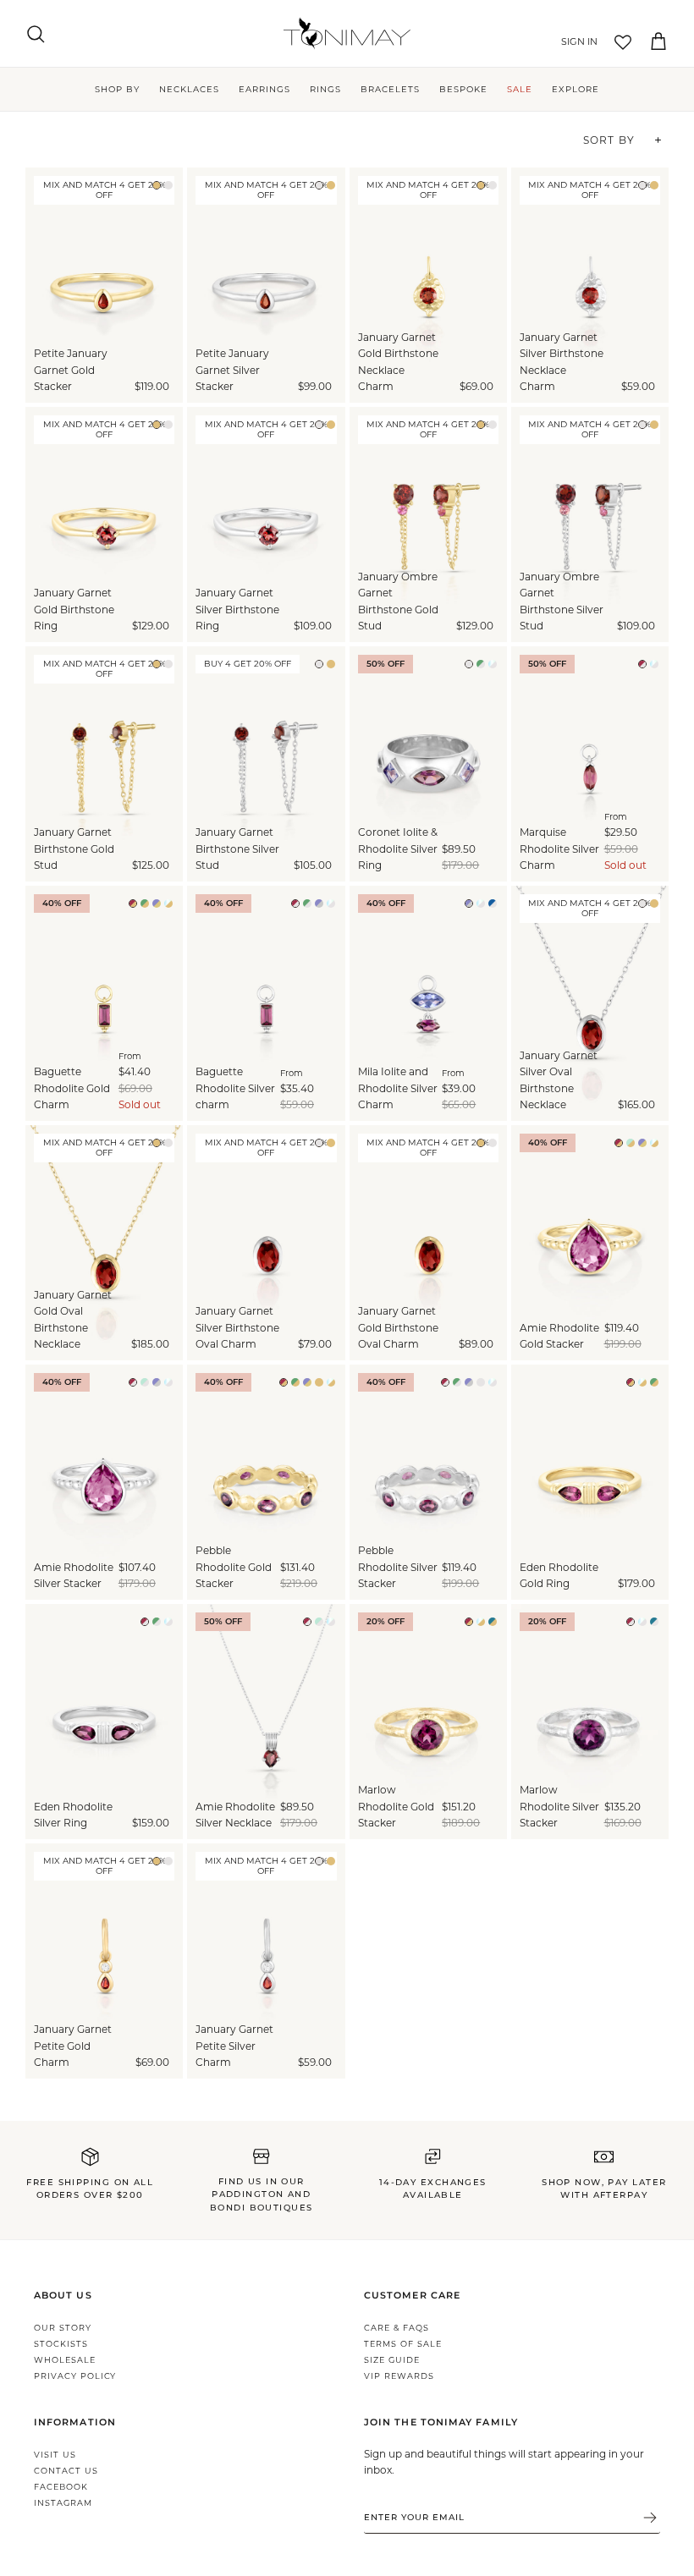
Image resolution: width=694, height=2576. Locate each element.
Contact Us (66, 2471)
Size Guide (392, 2360)
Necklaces (189, 89)
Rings (325, 89)
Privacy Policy (75, 2376)
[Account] (576, 42)
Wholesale (65, 2360)
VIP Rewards (399, 2376)
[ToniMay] (347, 33)
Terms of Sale (402, 2344)
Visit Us (55, 2455)
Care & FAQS (397, 2328)
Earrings (264, 89)
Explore (576, 89)
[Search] (36, 34)
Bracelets (390, 89)
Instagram (63, 2503)
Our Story (63, 2328)
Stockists (61, 2344)
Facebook (61, 2487)
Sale (520, 89)
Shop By (117, 89)
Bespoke (463, 89)
